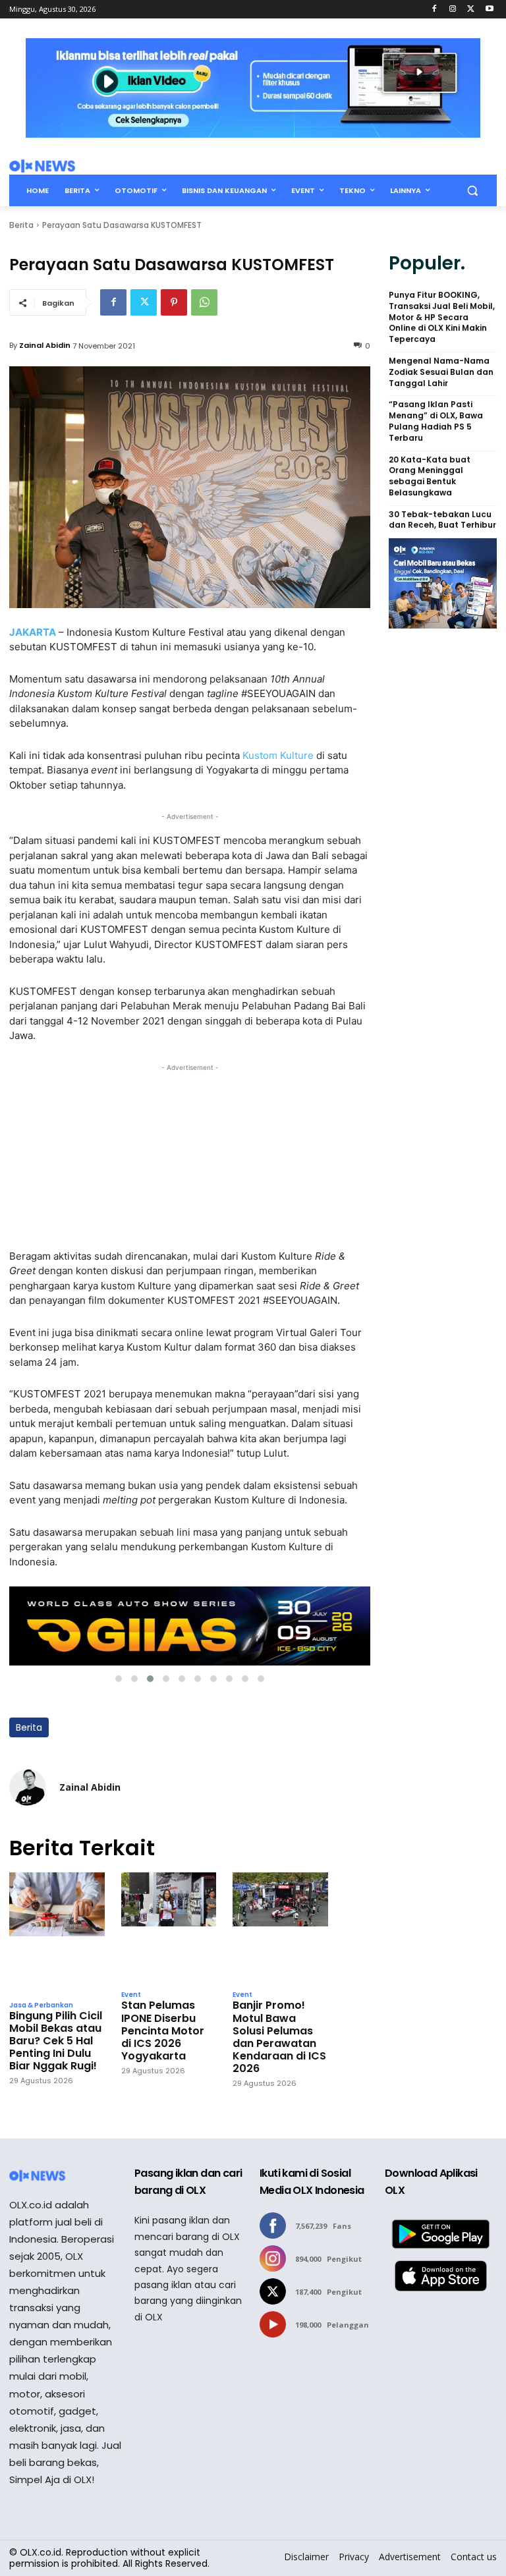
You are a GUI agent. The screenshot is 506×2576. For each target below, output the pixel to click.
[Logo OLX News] (42, 166)
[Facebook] (435, 10)
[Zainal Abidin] (28, 1787)
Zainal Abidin (45, 345)
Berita (21, 225)
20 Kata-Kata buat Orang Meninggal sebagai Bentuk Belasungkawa (430, 476)
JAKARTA (33, 632)
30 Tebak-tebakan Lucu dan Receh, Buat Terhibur (442, 520)
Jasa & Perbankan (41, 2005)
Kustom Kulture (278, 755)
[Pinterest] (174, 302)
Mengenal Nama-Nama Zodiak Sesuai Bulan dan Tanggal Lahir (441, 372)
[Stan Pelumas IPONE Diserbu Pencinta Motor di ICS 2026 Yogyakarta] (169, 1928)
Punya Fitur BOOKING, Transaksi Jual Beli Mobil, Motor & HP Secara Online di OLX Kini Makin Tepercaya (442, 317)
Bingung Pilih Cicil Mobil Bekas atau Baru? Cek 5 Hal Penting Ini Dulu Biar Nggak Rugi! (56, 2041)
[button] (472, 191)
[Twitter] (471, 10)
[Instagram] (453, 10)
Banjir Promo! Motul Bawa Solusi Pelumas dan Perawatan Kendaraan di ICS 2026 (279, 2037)
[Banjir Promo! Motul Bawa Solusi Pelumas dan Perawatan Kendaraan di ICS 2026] (280, 1928)
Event (131, 1995)
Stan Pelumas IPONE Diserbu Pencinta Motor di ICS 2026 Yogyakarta (163, 2030)
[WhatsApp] (204, 302)
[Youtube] (489, 10)
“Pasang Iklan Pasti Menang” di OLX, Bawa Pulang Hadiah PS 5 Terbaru (436, 421)
